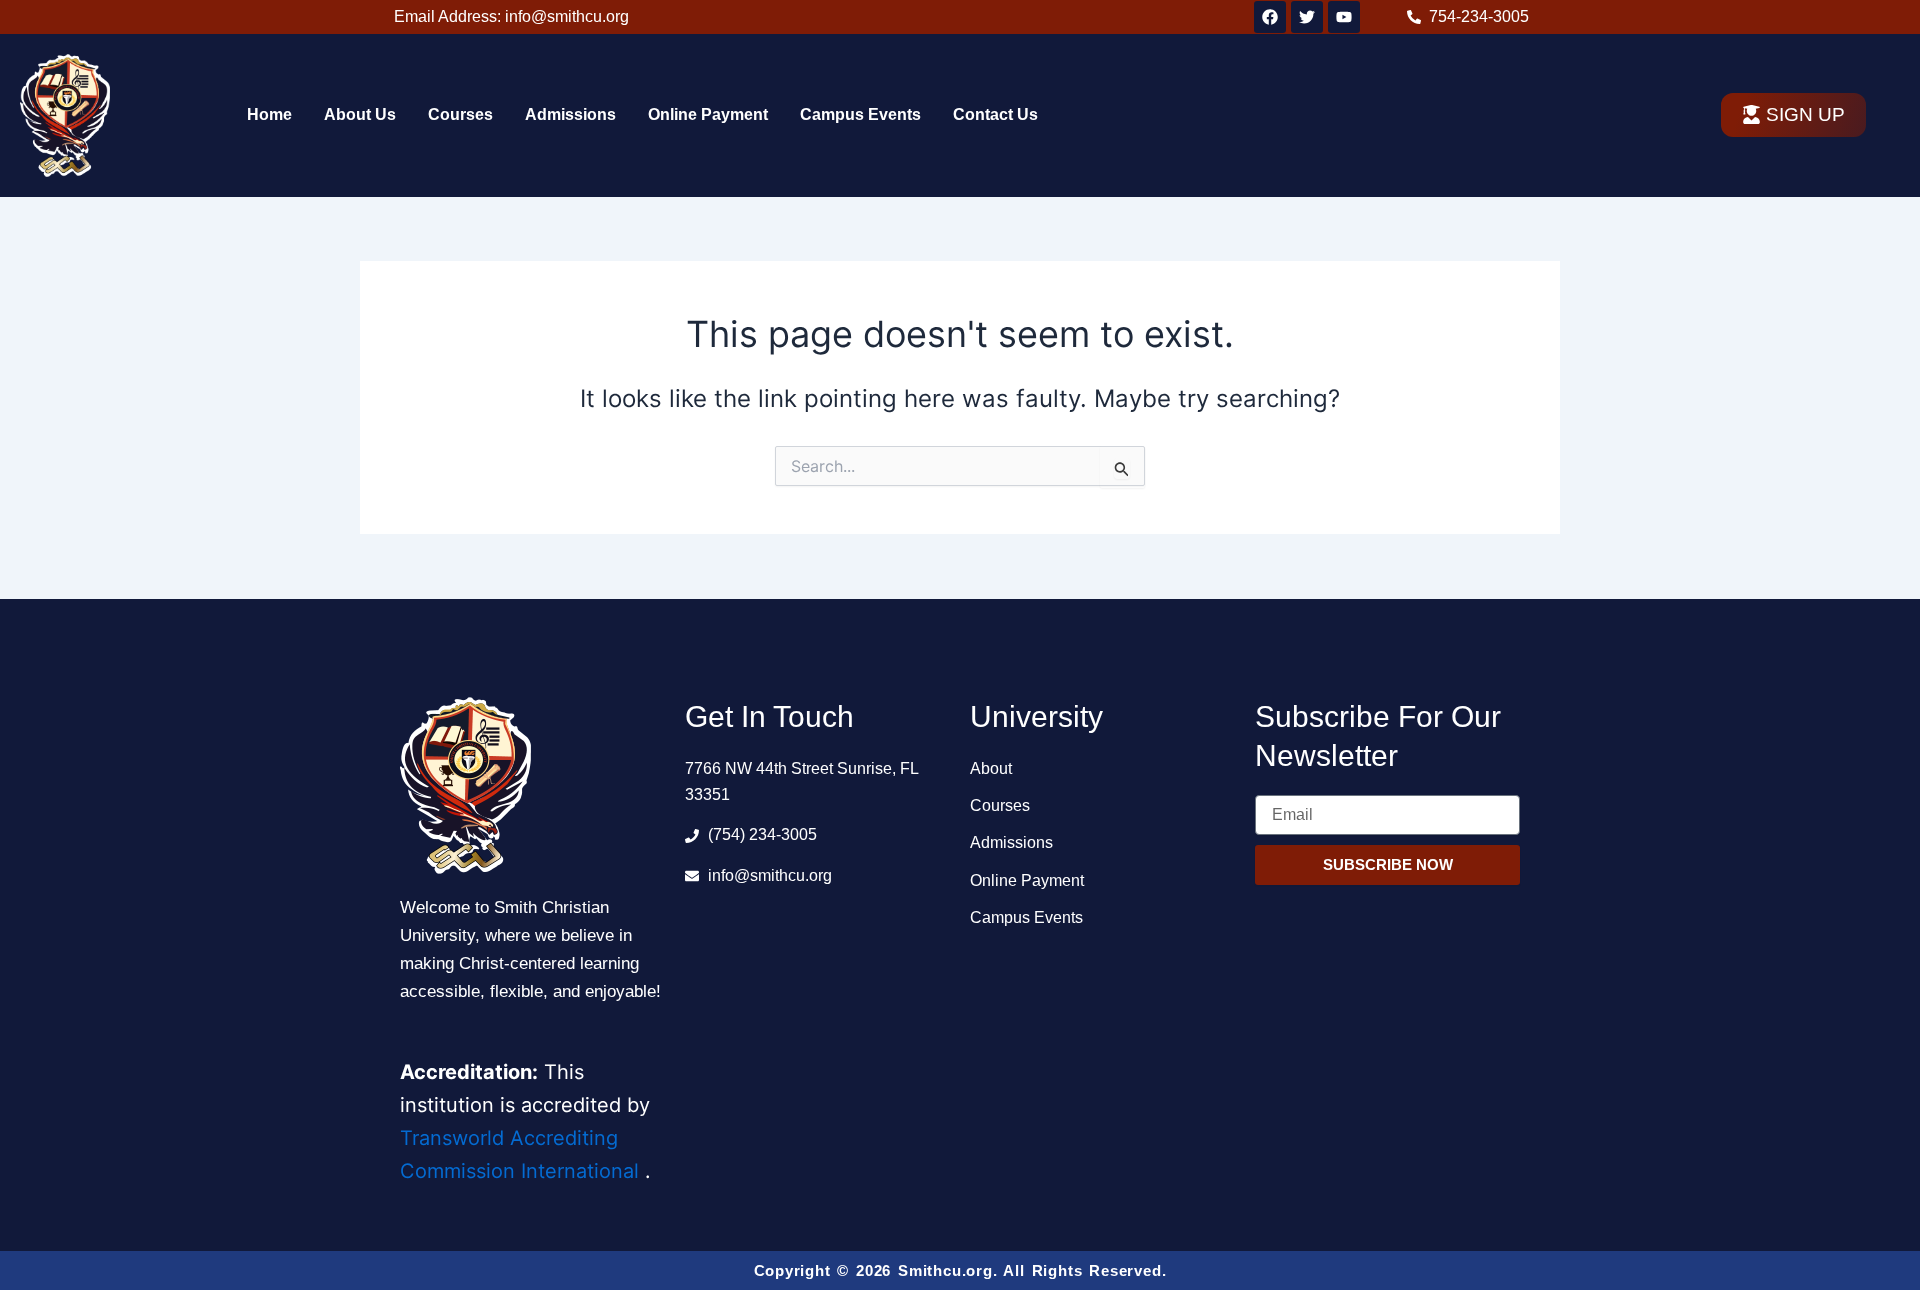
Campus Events (860, 114)
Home (269, 114)
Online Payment (708, 114)
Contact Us (995, 114)
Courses (460, 114)
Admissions (570, 114)
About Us (360, 114)
